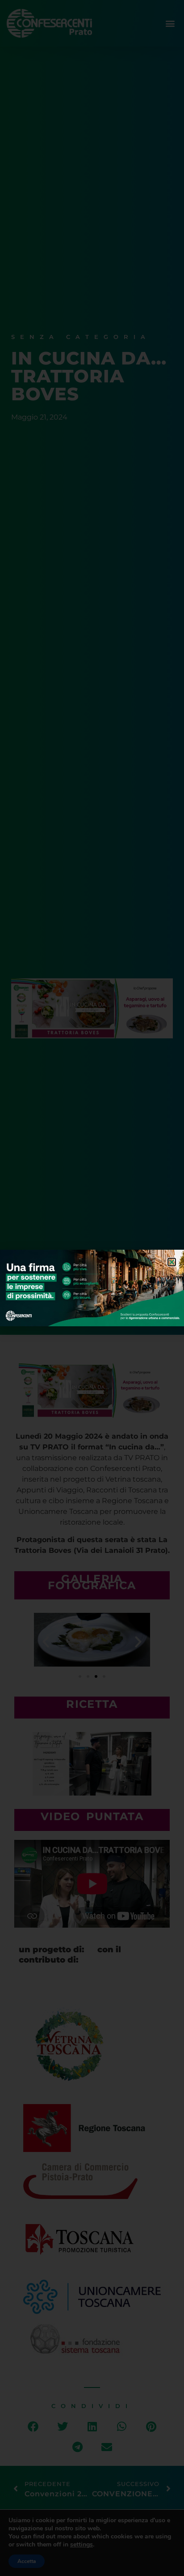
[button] (172, 1262)
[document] (92, 1288)
